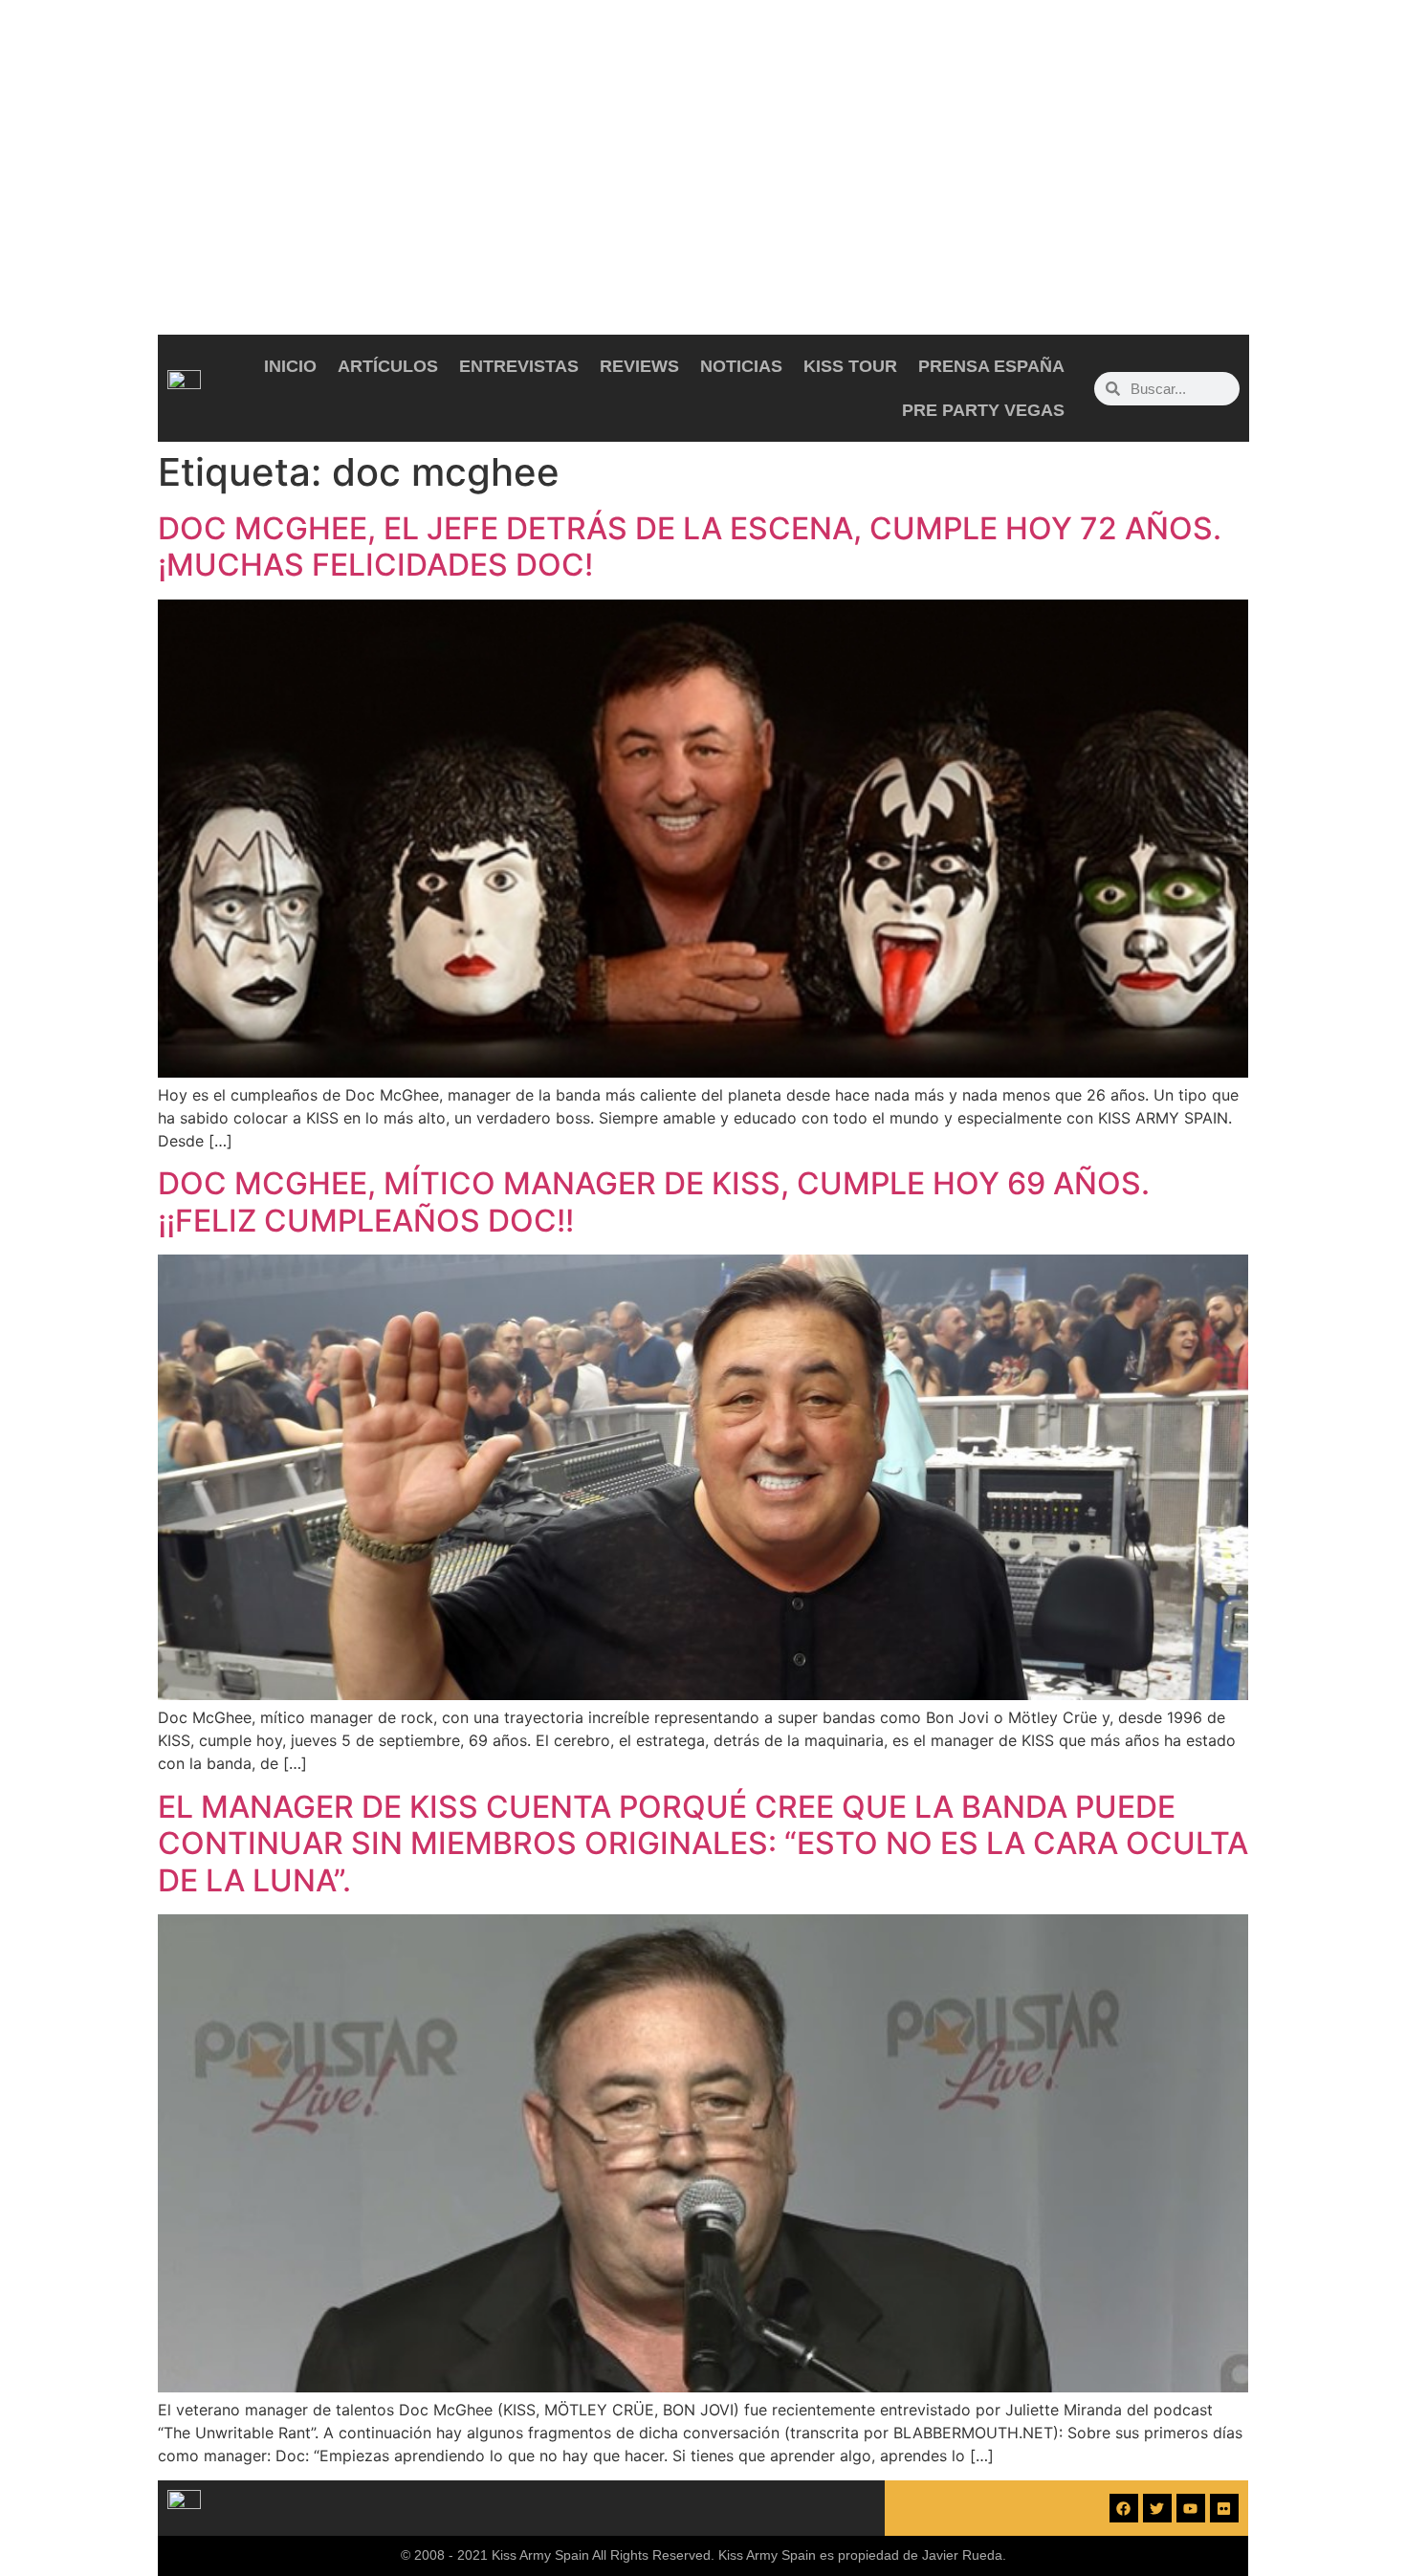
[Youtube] (1191, 2508)
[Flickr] (1224, 2508)
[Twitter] (1157, 2508)
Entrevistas (519, 366)
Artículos (388, 366)
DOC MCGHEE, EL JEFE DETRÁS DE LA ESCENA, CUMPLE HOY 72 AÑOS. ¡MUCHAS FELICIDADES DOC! (690, 546)
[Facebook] (1124, 2508)
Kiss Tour (850, 366)
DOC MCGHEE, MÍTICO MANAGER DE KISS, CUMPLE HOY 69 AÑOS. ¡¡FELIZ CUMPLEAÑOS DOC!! (654, 1201)
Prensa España (991, 366)
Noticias (741, 366)
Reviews (639, 366)
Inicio (290, 366)
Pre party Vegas (983, 410)
